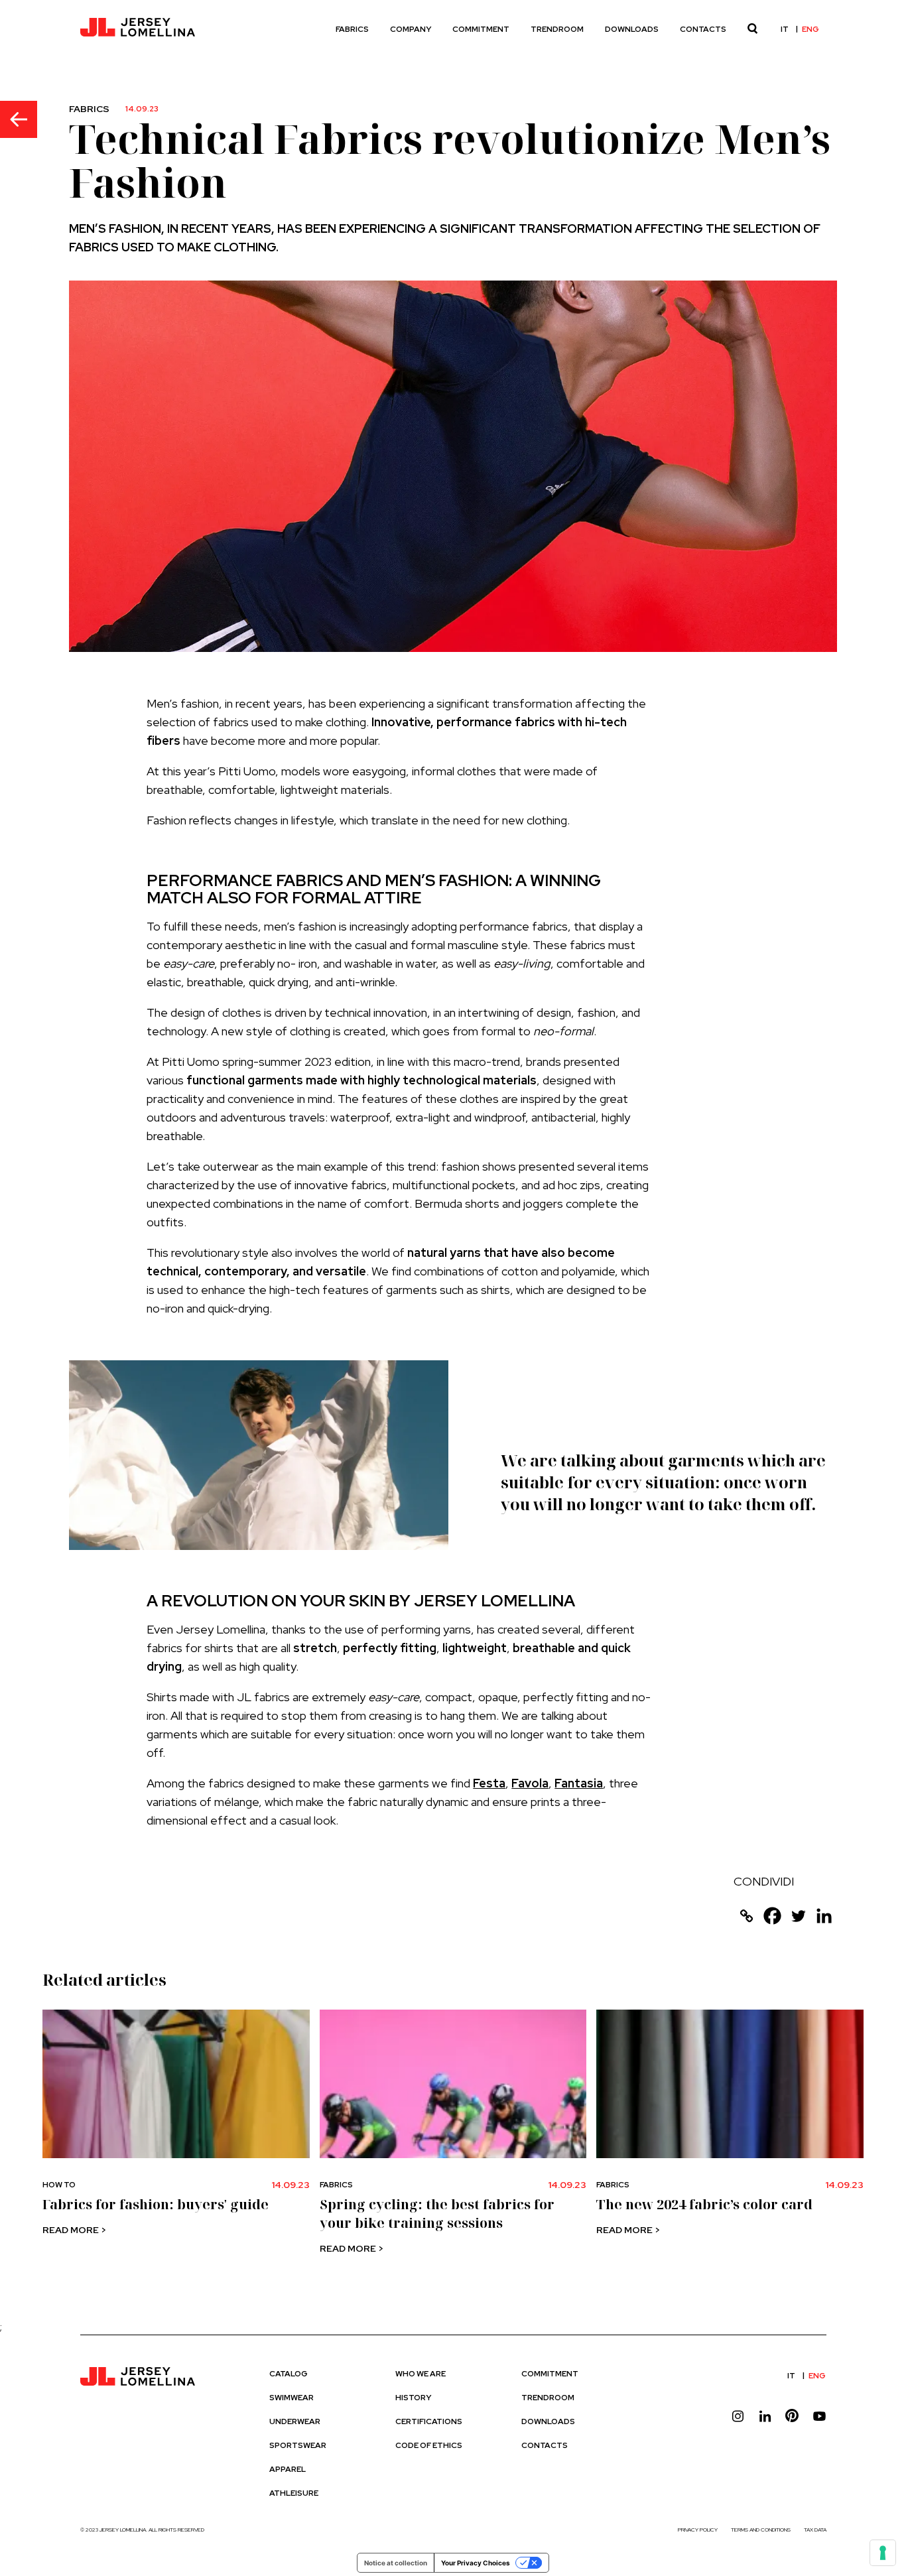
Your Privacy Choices (476, 2563)
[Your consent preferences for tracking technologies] (883, 2553)
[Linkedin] (824, 1916)
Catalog (289, 2374)
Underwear (295, 2421)
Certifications (429, 2421)
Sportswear (298, 2445)
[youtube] (819, 2416)
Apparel (288, 2469)
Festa (489, 1783)
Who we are (421, 2374)
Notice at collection (396, 2563)
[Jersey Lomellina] (137, 29)
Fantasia (579, 1783)
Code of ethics (429, 2445)
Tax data (815, 2530)
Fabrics (352, 29)
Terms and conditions (761, 2530)
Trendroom (557, 29)
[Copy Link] (746, 1916)
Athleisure (294, 2493)
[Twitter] (798, 1916)
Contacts (703, 29)
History (413, 2398)
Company (411, 29)
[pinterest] (792, 2416)
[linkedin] (765, 2416)
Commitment (481, 29)
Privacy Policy (698, 2530)
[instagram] (738, 2416)
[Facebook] (772, 1916)
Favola (530, 1783)
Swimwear (291, 2398)
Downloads (632, 29)
